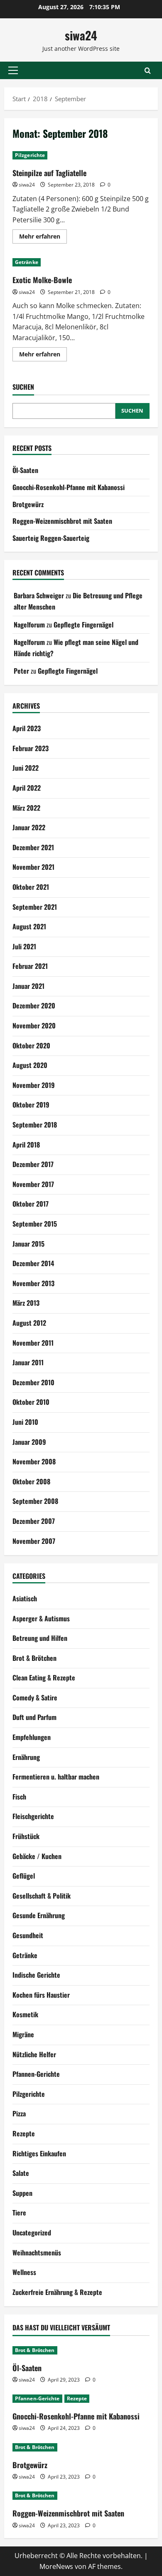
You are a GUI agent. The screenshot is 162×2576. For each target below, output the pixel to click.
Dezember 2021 (33, 847)
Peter (21, 671)
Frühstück (26, 1836)
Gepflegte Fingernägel (83, 625)
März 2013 (26, 1303)
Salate (21, 2173)
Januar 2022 (29, 827)
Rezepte (24, 2133)
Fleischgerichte (33, 1816)
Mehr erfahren (43, 238)
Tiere (19, 2213)
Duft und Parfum (34, 1717)
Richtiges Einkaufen (39, 2153)
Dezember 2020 (34, 1006)
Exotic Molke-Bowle (42, 280)
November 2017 (33, 1184)
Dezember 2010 (33, 1382)
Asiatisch (25, 1598)
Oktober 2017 (31, 1204)
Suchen (23, 387)
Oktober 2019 (31, 1105)
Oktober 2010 (31, 1402)
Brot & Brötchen (34, 1658)
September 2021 (35, 907)
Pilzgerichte (30, 155)
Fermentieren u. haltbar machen (56, 1777)
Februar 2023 (31, 748)
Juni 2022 (26, 768)
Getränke (27, 262)
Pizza (19, 2113)
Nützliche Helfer (34, 2054)
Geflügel (24, 1876)
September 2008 (35, 1501)
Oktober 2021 (31, 887)
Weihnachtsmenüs (37, 2252)
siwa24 (81, 35)
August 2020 (30, 1065)
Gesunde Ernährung (39, 1915)
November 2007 (34, 1541)
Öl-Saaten (25, 470)
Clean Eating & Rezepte (44, 1678)
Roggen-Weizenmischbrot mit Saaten (62, 521)
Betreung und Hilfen (40, 1638)
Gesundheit (28, 1935)
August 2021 (29, 926)
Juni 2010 (25, 1422)
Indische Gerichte (36, 1975)
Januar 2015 (28, 1244)
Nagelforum (29, 625)
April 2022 (27, 788)
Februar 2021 (30, 966)
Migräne (23, 2034)
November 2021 (33, 867)
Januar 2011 (28, 1362)
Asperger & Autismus (41, 1618)
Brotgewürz (28, 504)
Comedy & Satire (35, 1697)
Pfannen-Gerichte (36, 2074)
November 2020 (34, 1025)
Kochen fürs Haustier (41, 1995)
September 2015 (35, 1224)
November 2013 (33, 1283)
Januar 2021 (28, 986)
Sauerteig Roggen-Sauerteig (51, 538)
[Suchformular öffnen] (148, 71)
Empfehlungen (32, 1737)
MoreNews (56, 2566)
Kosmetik (25, 2014)
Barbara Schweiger (39, 595)
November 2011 (33, 1343)
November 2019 (34, 1085)
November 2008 (34, 1461)
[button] (13, 70)
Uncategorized (32, 2233)
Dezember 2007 (34, 1521)
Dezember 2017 (33, 1164)
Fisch (19, 1797)
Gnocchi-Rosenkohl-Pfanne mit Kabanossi (69, 487)
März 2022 (26, 808)
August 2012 (29, 1323)
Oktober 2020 (31, 1045)
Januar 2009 (29, 1442)
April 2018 (26, 1145)
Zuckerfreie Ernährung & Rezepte (57, 2292)
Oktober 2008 (31, 1481)
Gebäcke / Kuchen (37, 1856)
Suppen (22, 2193)
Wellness (24, 2272)
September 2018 (35, 1125)
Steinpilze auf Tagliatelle (49, 173)
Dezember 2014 (33, 1263)
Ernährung (26, 1757)
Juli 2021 (24, 946)
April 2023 (27, 728)
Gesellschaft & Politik (42, 1896)
